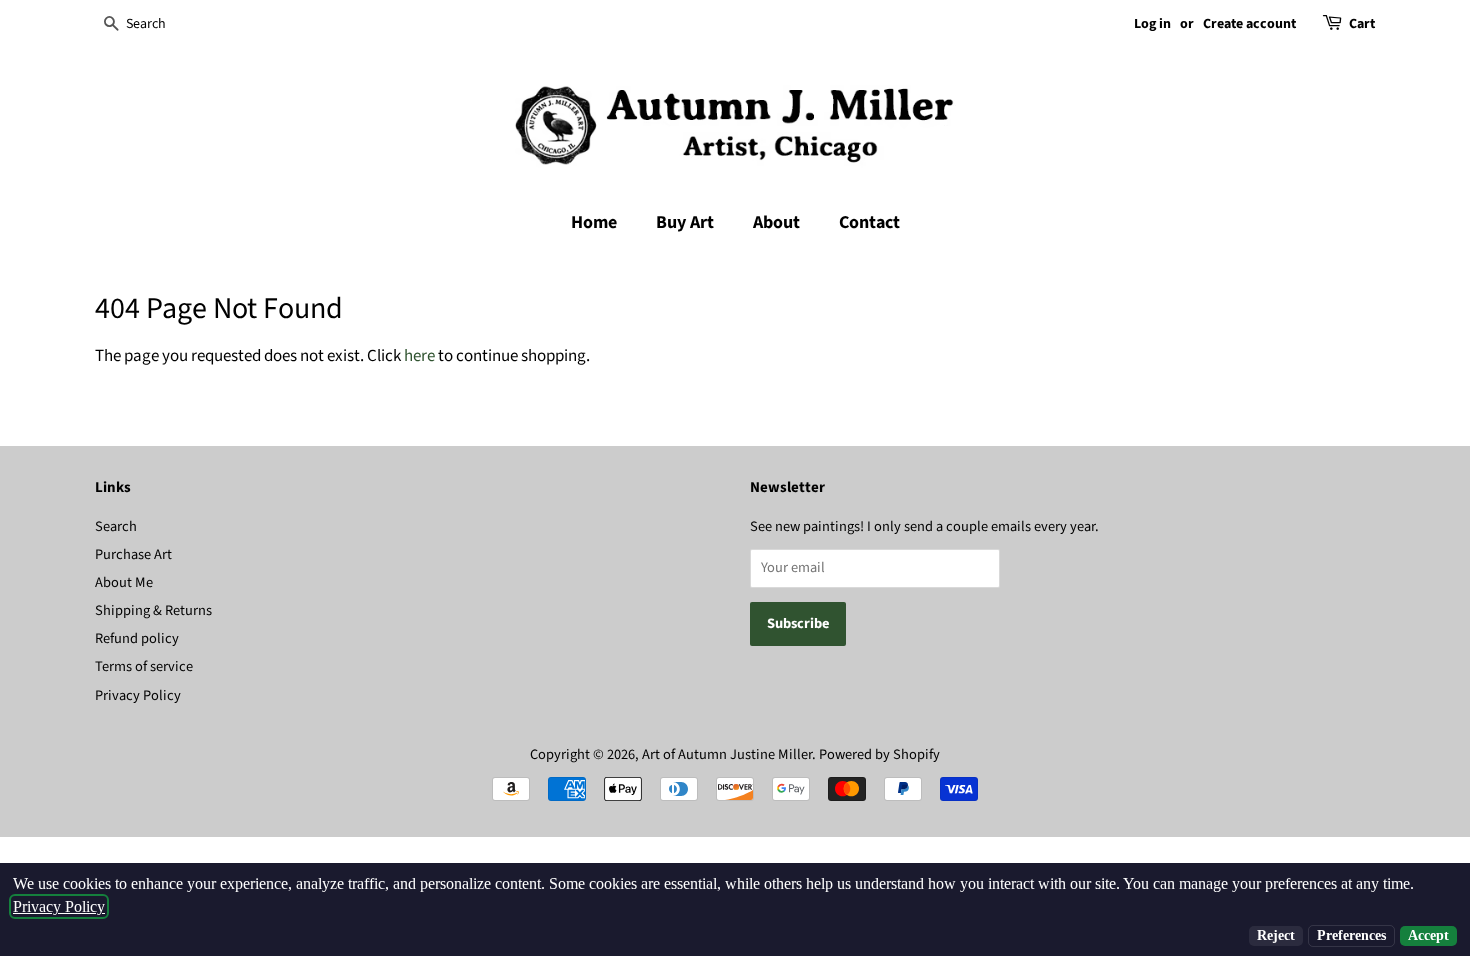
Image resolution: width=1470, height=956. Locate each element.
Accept (1428, 935)
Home (594, 222)
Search (116, 526)
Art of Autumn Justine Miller (727, 754)
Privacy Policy (138, 695)
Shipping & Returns (153, 610)
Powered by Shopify (879, 754)
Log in (1152, 24)
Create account (1249, 24)
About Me (124, 582)
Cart (1362, 24)
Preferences (1351, 935)
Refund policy (137, 638)
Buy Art (685, 222)
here (419, 356)
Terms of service (144, 666)
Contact (869, 222)
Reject (1276, 935)
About (776, 222)
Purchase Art (133, 554)
